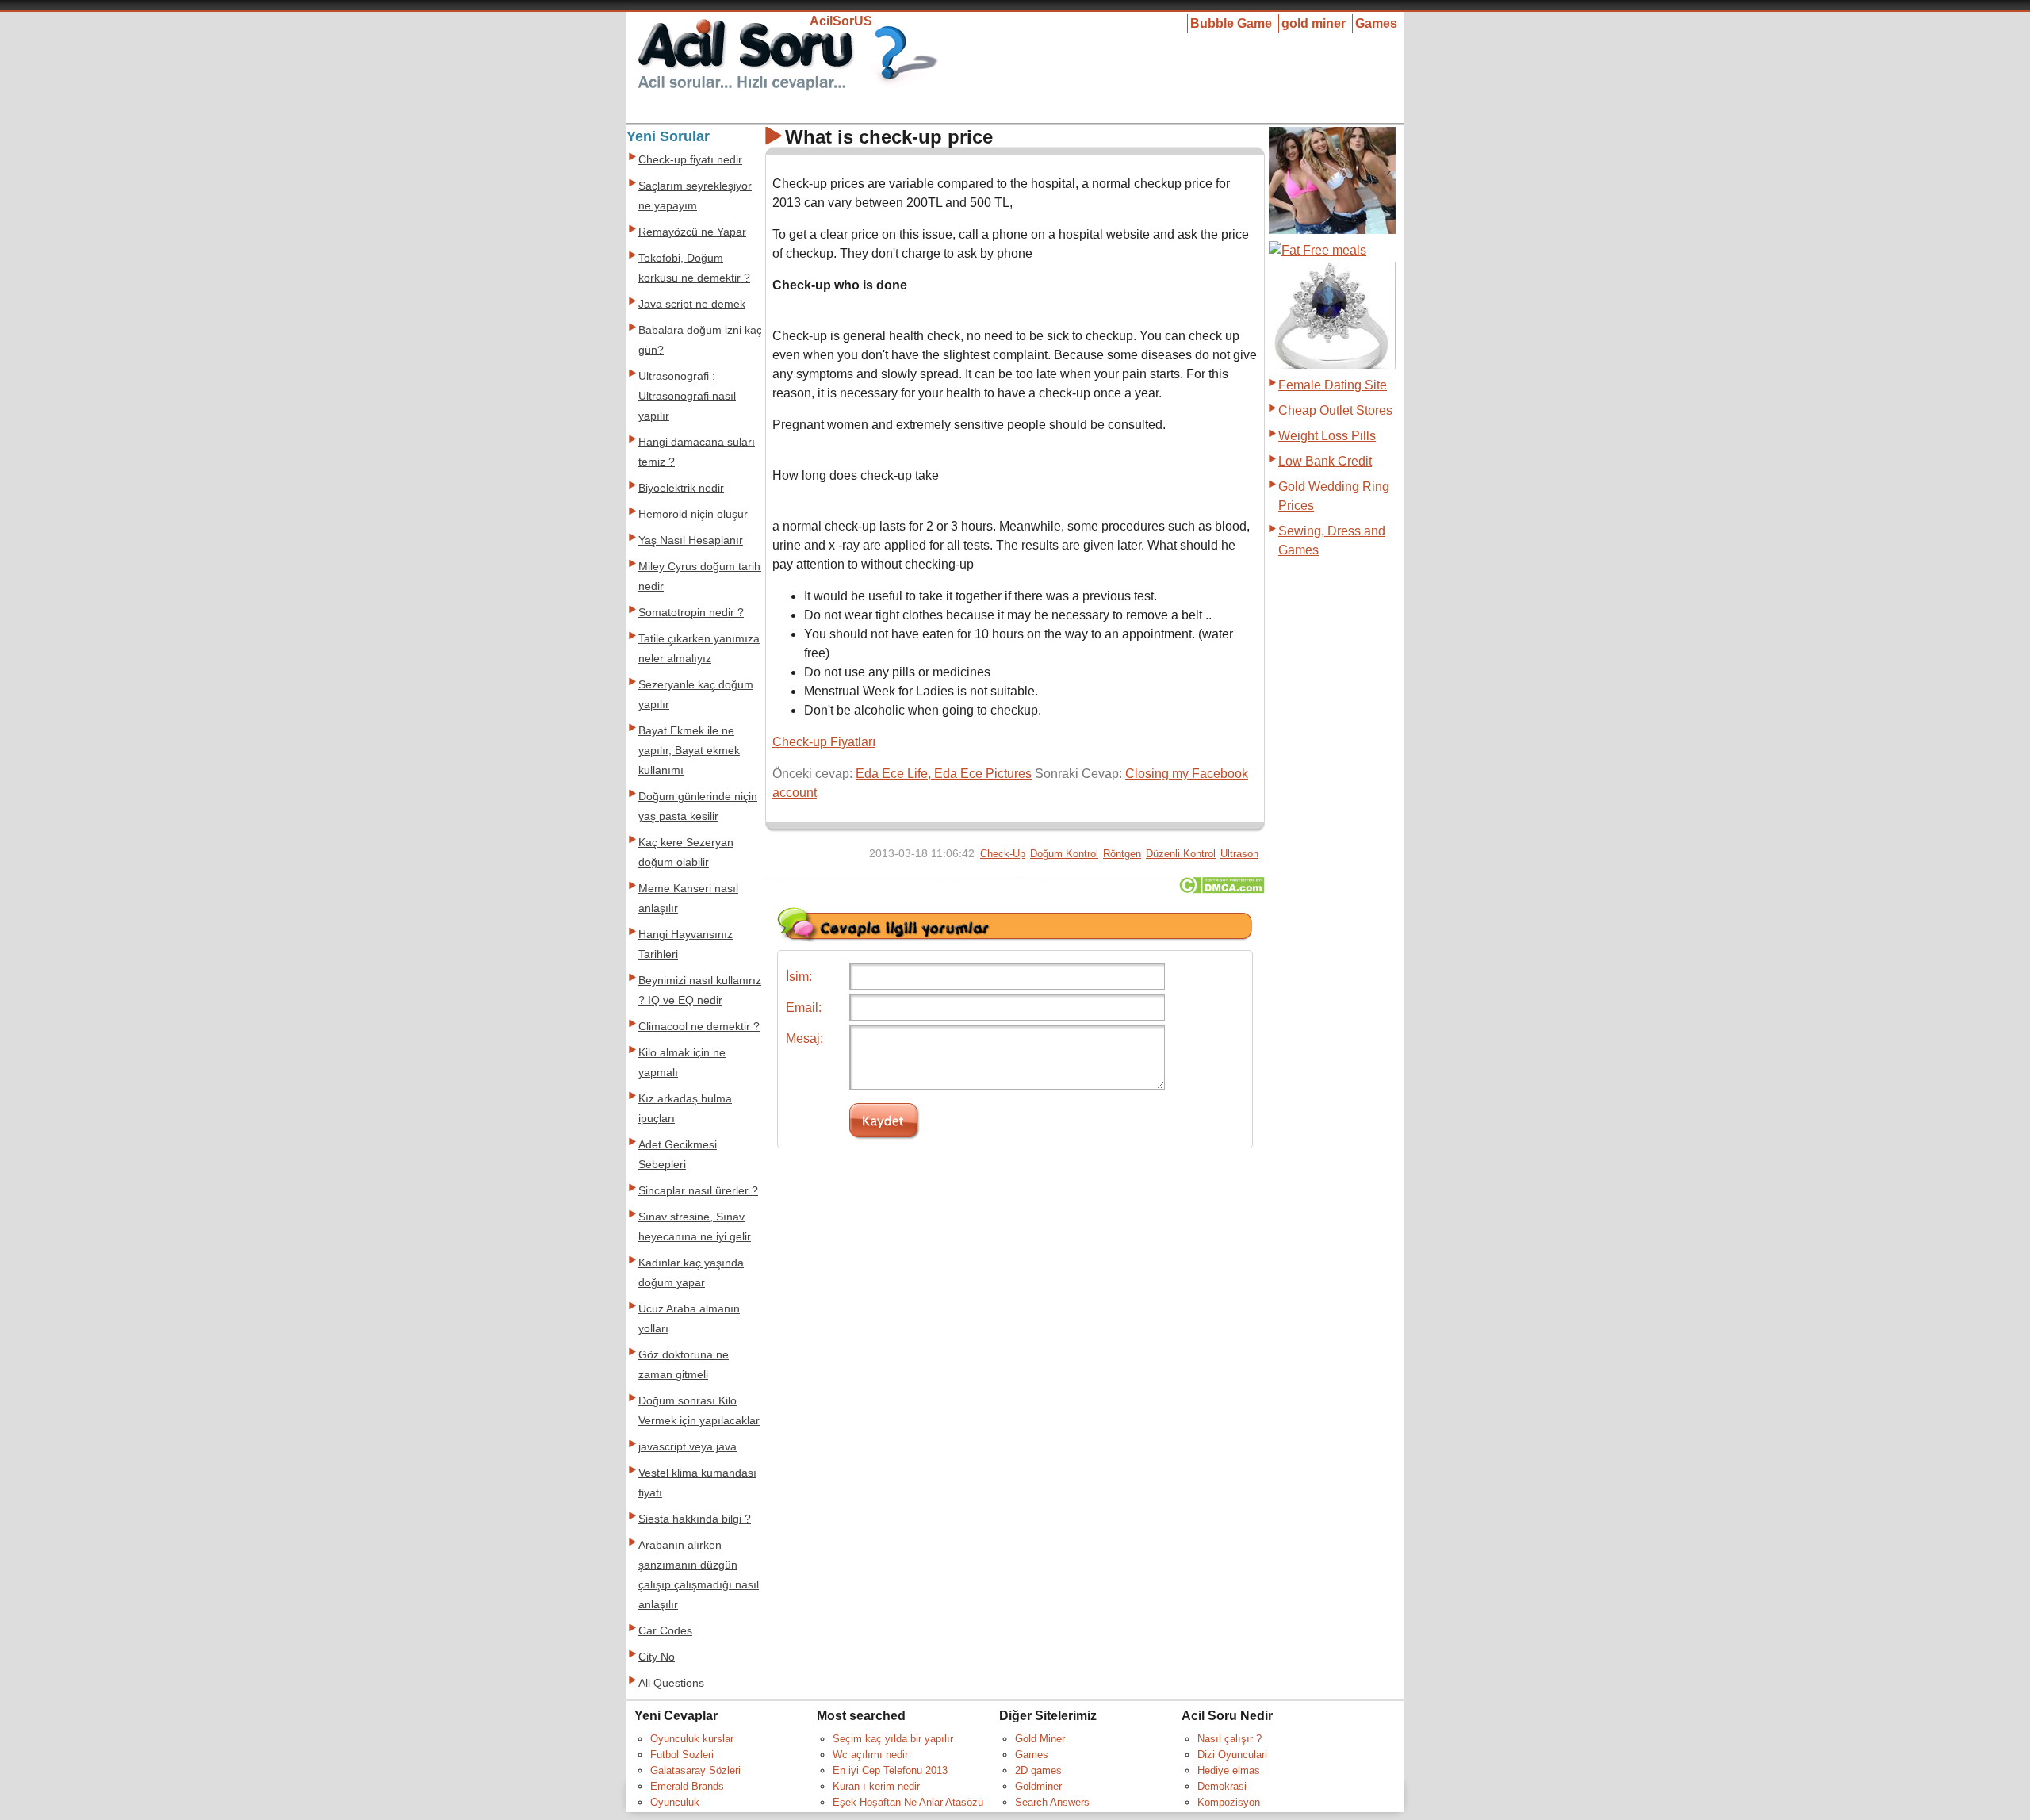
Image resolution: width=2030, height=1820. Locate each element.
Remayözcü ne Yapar (692, 232)
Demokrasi (1222, 1786)
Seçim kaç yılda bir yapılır (893, 1739)
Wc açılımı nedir (870, 1755)
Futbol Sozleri (682, 1755)
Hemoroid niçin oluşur (693, 514)
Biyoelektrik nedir (681, 488)
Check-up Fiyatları (824, 742)
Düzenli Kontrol (1181, 854)
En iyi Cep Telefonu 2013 (890, 1770)
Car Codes (665, 1631)
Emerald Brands (687, 1786)
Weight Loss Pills (1327, 436)
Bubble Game (1231, 23)
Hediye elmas (1229, 1770)
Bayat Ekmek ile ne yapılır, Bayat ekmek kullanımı (689, 751)
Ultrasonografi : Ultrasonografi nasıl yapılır (687, 396)
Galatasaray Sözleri (695, 1770)
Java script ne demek (692, 304)
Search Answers (1052, 1802)
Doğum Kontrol (1064, 854)
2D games (1038, 1770)
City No (657, 1657)
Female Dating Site (1333, 385)
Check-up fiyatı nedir (690, 160)
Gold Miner (1040, 1739)
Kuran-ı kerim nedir (876, 1786)
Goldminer (1038, 1786)
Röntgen (1122, 854)
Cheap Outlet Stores (1335, 410)
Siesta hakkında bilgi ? (695, 1519)
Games (1376, 23)
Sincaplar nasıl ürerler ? (698, 1191)
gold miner (1314, 23)
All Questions (671, 1683)
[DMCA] (1222, 889)
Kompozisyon (1229, 1802)
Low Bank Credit (1325, 461)
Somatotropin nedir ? (691, 613)
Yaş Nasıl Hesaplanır (691, 540)
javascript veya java (688, 1447)
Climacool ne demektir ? (699, 1027)
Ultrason (1239, 854)
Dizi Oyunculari (1232, 1755)
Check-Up (1003, 854)
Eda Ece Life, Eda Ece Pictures (944, 774)
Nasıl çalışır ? (1229, 1739)
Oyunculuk (675, 1802)
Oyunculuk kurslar (692, 1739)
